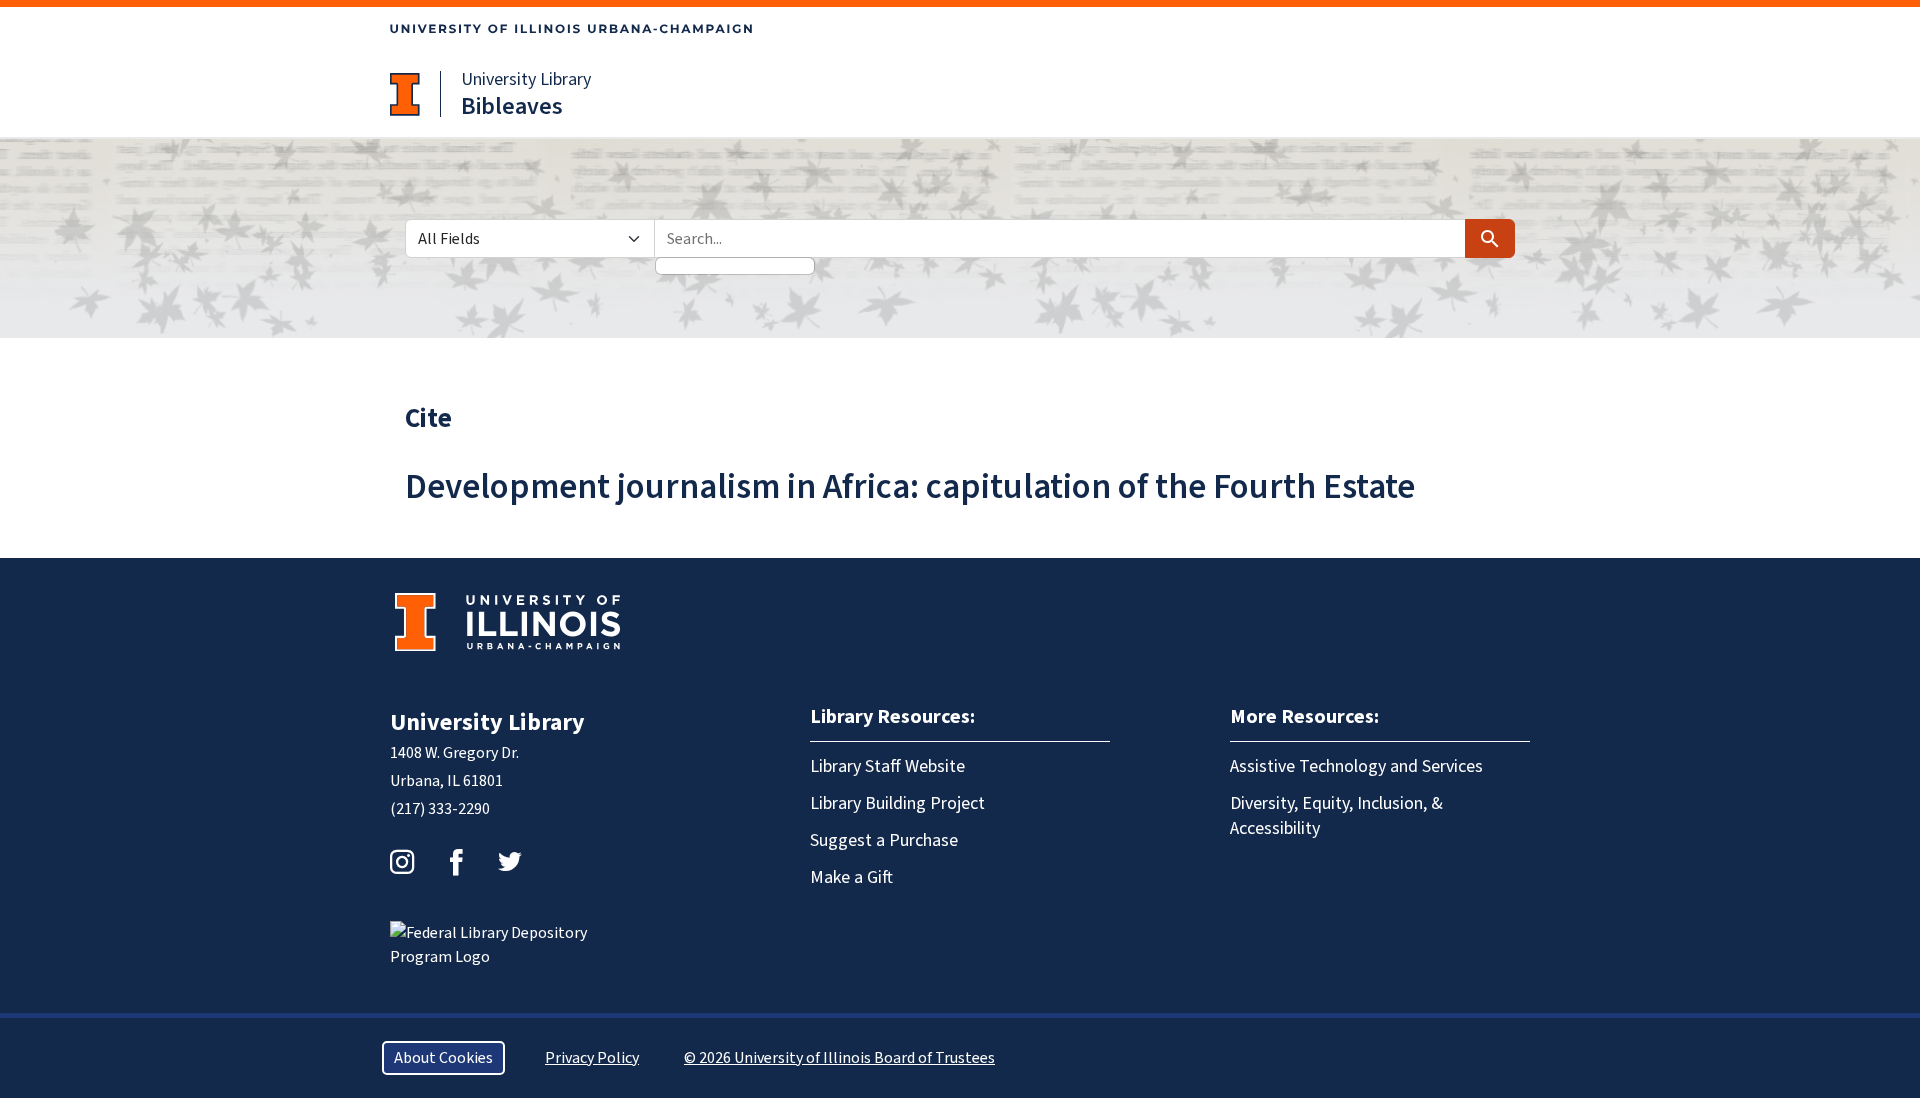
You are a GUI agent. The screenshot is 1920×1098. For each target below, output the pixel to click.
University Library (526, 79)
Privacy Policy (592, 1058)
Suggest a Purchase (884, 840)
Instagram (402, 862)
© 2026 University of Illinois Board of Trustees (839, 1058)
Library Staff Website (887, 766)
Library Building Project (897, 803)
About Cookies (443, 1058)
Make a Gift (851, 877)
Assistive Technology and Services (1356, 766)
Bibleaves (512, 106)
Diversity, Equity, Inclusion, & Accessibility (1336, 816)
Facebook (456, 862)
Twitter (510, 862)
